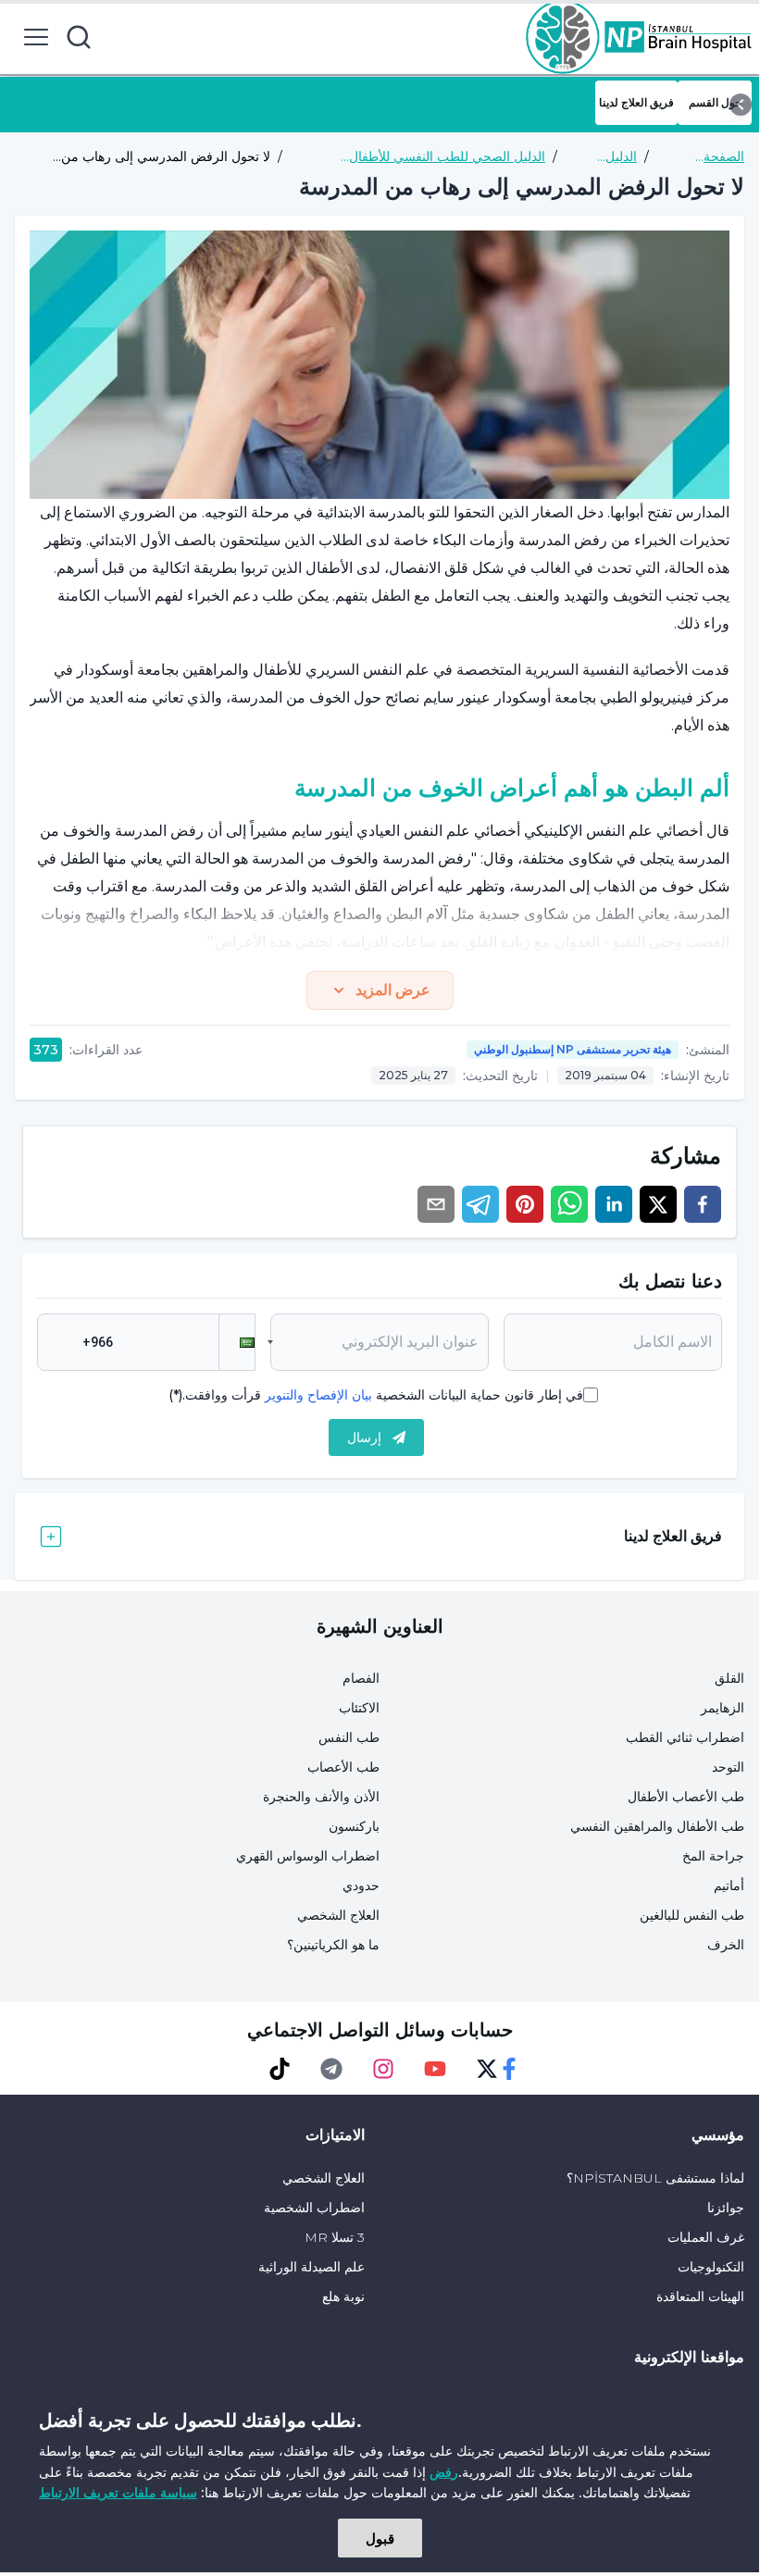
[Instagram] (383, 2069)
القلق (729, 1678)
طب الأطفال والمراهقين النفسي (657, 1826)
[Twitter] (487, 2069)
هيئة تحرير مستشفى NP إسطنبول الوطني (573, 1049)
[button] (237, 1342)
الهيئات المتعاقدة (700, 2296)
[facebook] (703, 1204)
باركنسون (354, 1826)
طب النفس (349, 1737)
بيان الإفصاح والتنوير (318, 1395)
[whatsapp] (569, 1204)
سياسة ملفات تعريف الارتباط (118, 2492)
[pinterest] (525, 1204)
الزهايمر (723, 1708)
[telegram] (480, 1204)
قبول (380, 2538)
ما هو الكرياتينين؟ (333, 1945)
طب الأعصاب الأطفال (686, 1797)
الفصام (361, 1678)
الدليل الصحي (618, 157)
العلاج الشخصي (338, 1915)
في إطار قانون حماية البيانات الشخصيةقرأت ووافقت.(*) (376, 1395)
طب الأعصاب (343, 1767)
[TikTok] (280, 2069)
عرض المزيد (393, 990)
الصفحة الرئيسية (722, 157)
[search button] (79, 37)
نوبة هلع (343, 2296)
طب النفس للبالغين (692, 1915)
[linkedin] (614, 1204)
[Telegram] (331, 2069)
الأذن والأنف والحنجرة (321, 1797)
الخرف (726, 1945)
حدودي (361, 1885)
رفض (444, 2472)
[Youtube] (435, 2069)
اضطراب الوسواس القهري (308, 1856)
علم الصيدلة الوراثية (311, 2267)
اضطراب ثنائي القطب (685, 1737)
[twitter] (658, 1204)
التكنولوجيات (711, 2267)
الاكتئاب (359, 1708)
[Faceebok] (509, 2069)
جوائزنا (726, 2208)
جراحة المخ (713, 1856)
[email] (436, 1204)
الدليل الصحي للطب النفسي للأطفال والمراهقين (447, 157)
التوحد (728, 1767)
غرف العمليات (706, 2237)
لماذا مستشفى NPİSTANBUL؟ (655, 2178)
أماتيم (729, 1885)
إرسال (364, 1437)
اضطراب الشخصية (314, 2208)
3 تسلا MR (335, 2237)
